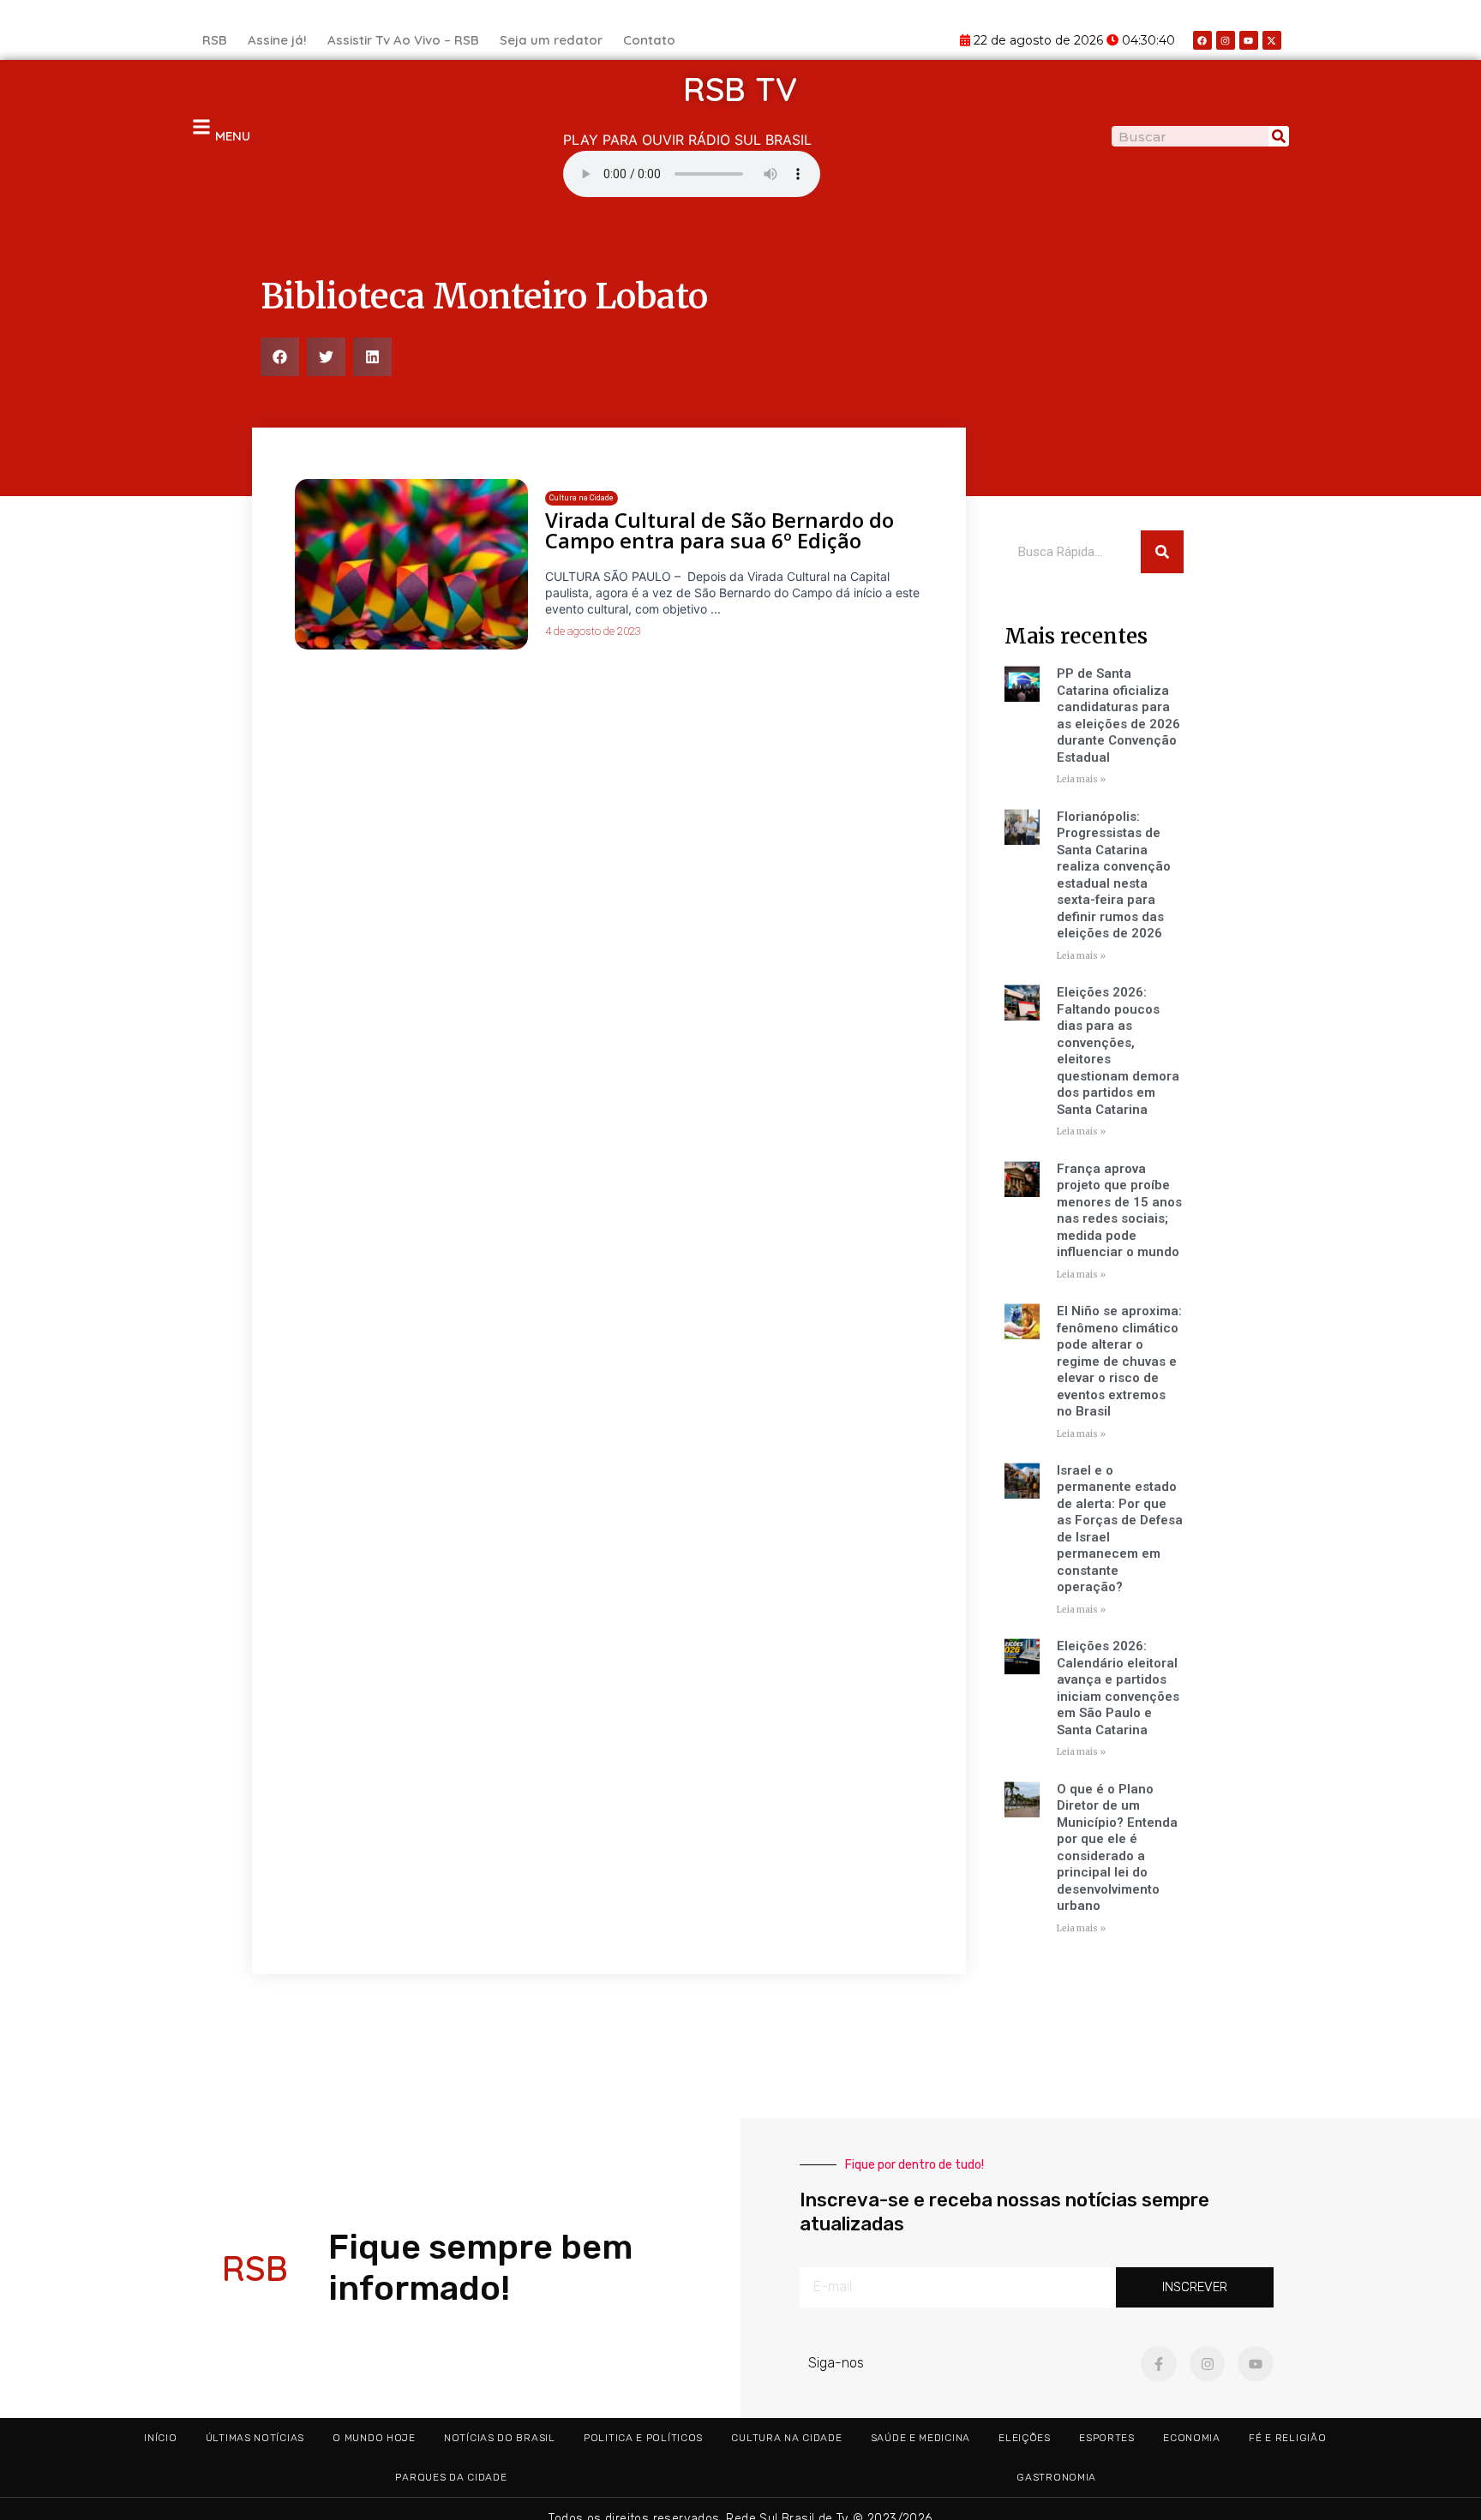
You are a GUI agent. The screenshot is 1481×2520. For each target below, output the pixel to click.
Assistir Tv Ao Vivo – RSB (403, 40)
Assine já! (277, 40)
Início (160, 2438)
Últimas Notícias (255, 2438)
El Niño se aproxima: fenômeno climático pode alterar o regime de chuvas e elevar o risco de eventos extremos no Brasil (1119, 1361)
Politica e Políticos (643, 2438)
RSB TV (740, 89)
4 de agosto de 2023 (593, 631)
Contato (649, 40)
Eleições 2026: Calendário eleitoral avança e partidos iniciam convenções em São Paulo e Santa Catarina (1118, 1688)
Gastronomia (1056, 2477)
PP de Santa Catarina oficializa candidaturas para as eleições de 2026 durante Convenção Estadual (1118, 715)
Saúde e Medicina (920, 2438)
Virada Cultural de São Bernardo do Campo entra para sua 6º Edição (720, 530)
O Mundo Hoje (374, 2438)
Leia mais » (1081, 779)
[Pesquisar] (1279, 136)
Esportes (1107, 2438)
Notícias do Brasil (500, 2438)
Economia (1192, 2438)
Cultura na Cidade (786, 2438)
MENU (233, 136)
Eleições (1025, 2438)
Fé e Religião (1287, 2438)
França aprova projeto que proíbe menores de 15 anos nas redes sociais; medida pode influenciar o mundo (1119, 1211)
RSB (215, 40)
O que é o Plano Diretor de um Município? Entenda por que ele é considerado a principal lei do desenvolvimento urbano (1117, 1848)
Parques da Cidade (451, 2477)
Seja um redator (551, 40)
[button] (280, 357)
